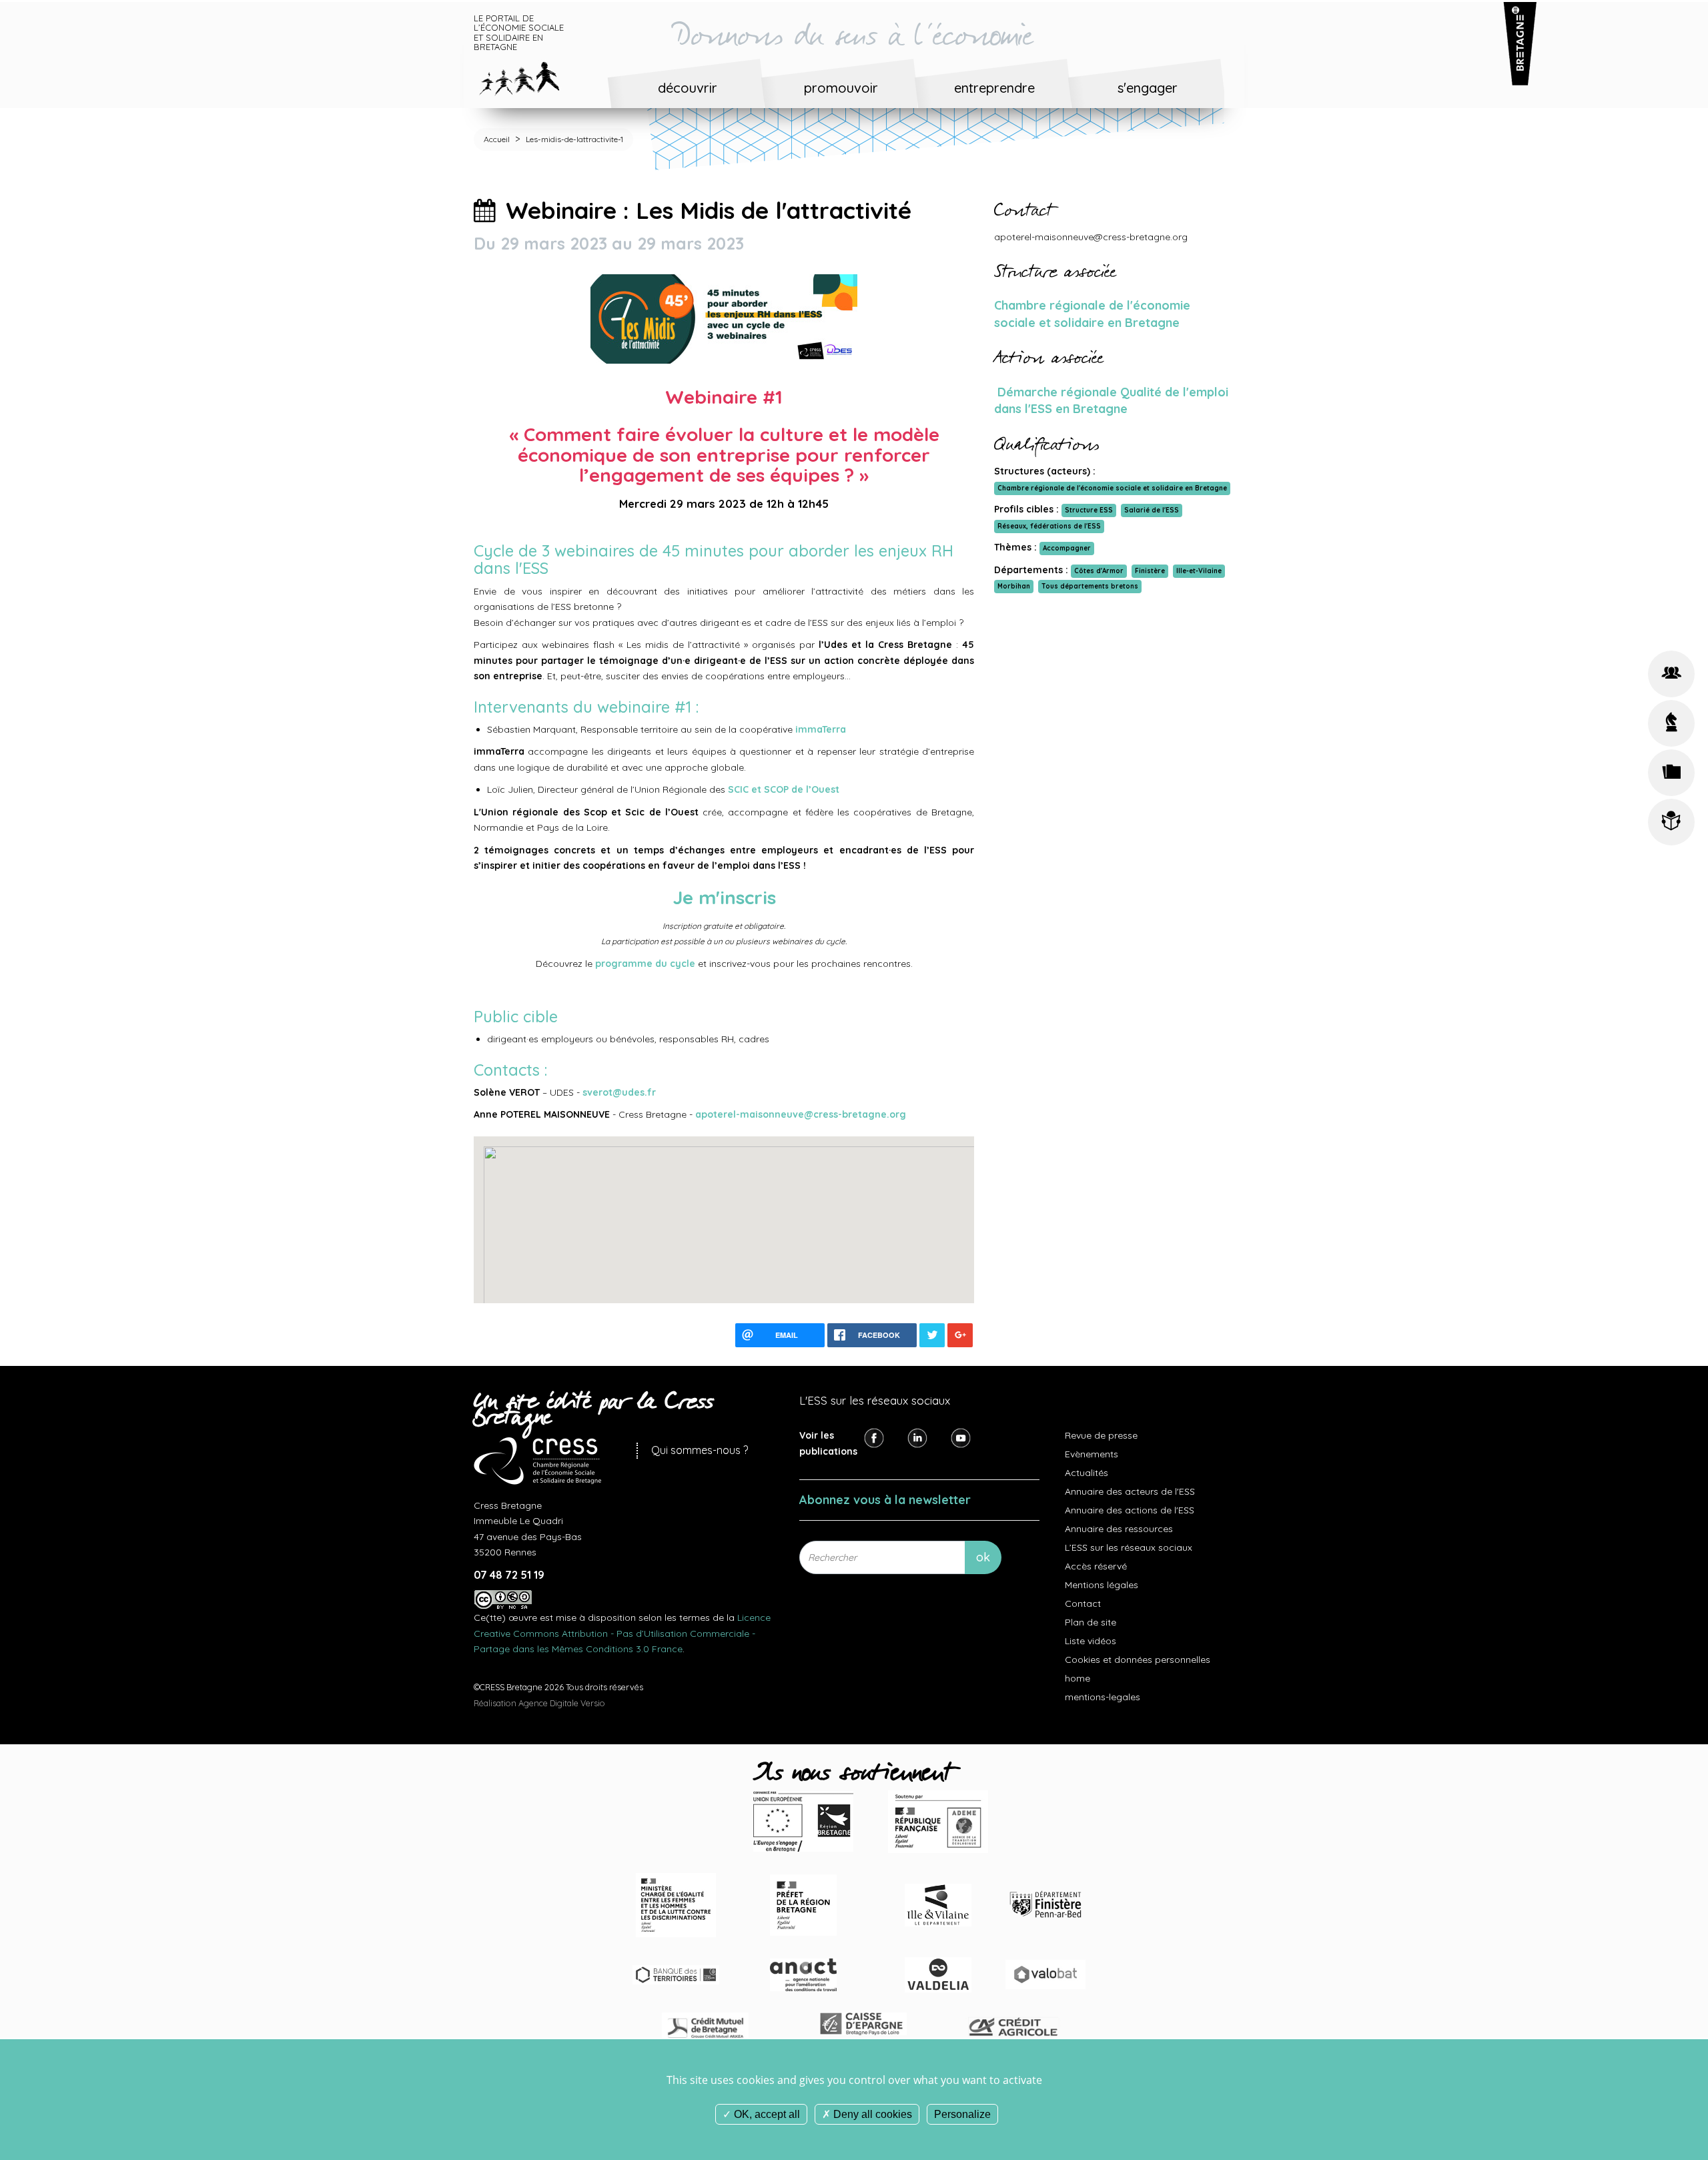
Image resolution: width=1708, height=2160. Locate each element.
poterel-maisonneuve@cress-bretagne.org (804, 1114)
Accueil (497, 139)
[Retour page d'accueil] (529, 76)
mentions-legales (1103, 1697)
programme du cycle (645, 964)
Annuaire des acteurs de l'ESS (1130, 1491)
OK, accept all (766, 2114)
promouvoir (841, 88)
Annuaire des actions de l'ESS (1130, 1510)
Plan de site (1091, 1622)
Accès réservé (1096, 1566)
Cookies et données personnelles (1138, 1660)
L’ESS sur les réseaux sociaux (1129, 1547)
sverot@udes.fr (620, 1092)
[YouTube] (961, 1437)
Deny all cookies (871, 2114)
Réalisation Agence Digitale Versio (539, 1703)
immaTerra (821, 729)
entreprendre (994, 88)
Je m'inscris (724, 897)
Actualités (1087, 1473)
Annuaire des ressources (1119, 1529)
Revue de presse (1101, 1435)
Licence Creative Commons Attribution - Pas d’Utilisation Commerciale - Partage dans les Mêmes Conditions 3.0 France (622, 1633)
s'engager (1148, 88)
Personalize (962, 2114)
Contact (1083, 1603)
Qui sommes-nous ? (700, 1450)
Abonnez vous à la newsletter (885, 1500)
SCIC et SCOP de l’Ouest (784, 789)
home (1078, 1678)
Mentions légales (1102, 1585)
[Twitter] (917, 1437)
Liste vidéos (1091, 1641)
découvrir (688, 88)
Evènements (1092, 1454)
